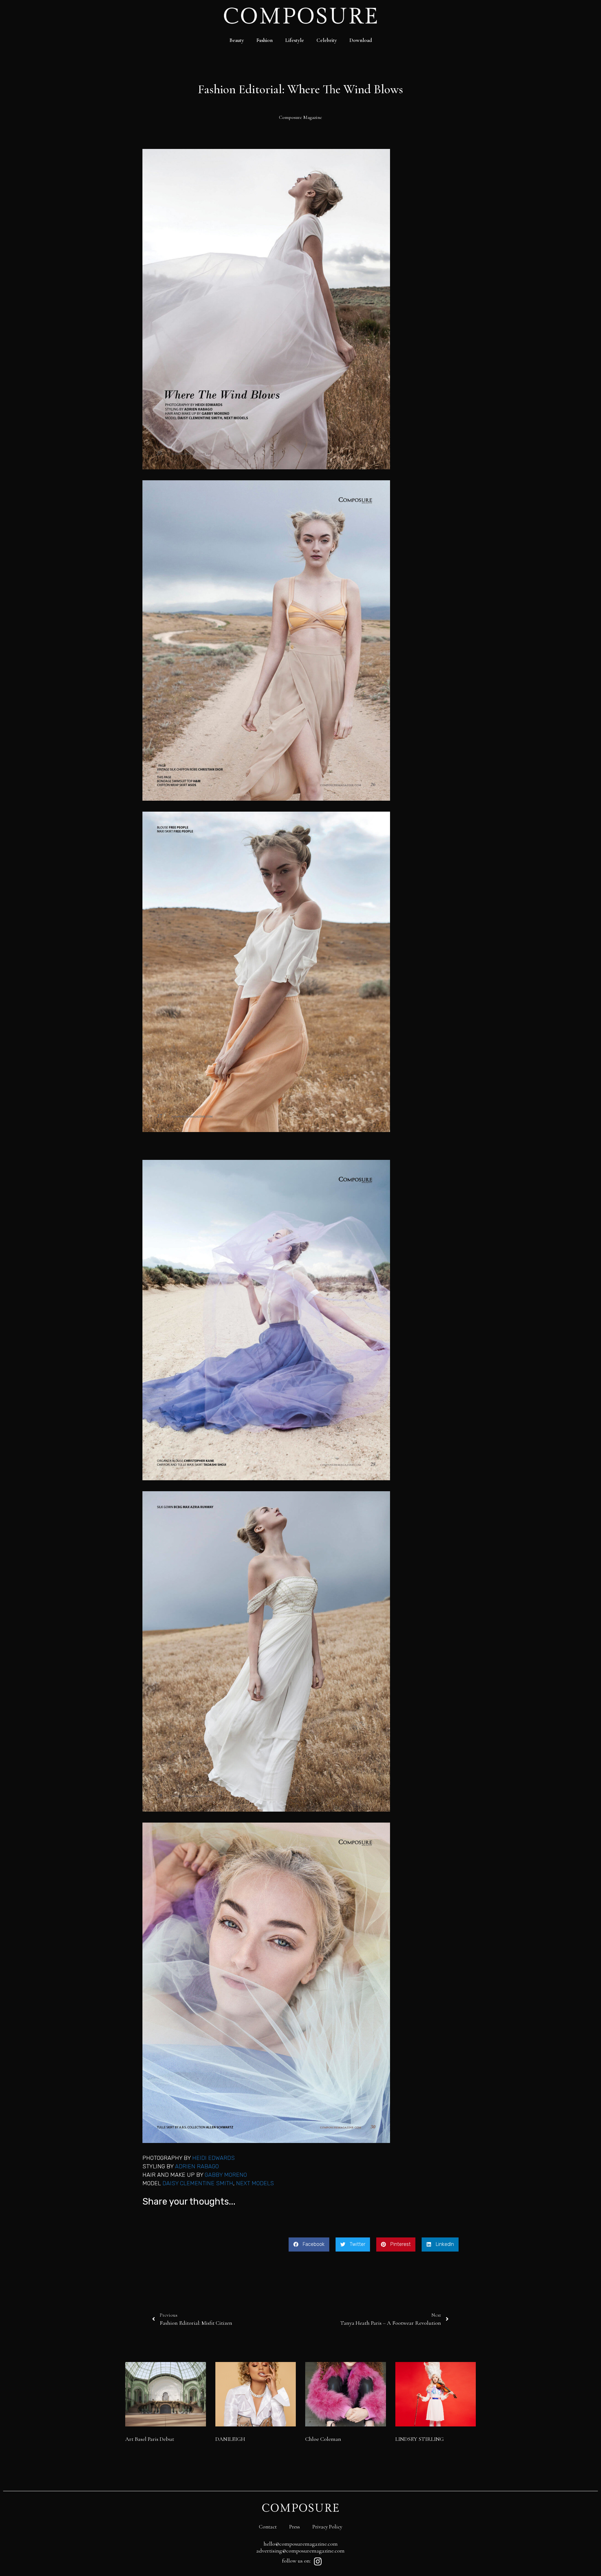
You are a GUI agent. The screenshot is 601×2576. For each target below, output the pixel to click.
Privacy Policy (327, 2527)
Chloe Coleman (323, 2439)
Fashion (265, 40)
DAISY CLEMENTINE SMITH (198, 2183)
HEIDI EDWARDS (213, 2158)
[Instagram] (318, 2562)
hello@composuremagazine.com (301, 2544)
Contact (268, 2527)
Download (361, 40)
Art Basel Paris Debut (150, 2439)
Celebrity (327, 40)
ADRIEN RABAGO (197, 2166)
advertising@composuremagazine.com (300, 2551)
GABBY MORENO (226, 2175)
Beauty (237, 40)
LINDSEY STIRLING (420, 2439)
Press (295, 2527)
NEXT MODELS (255, 2183)
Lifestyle (295, 40)
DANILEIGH (230, 2439)
